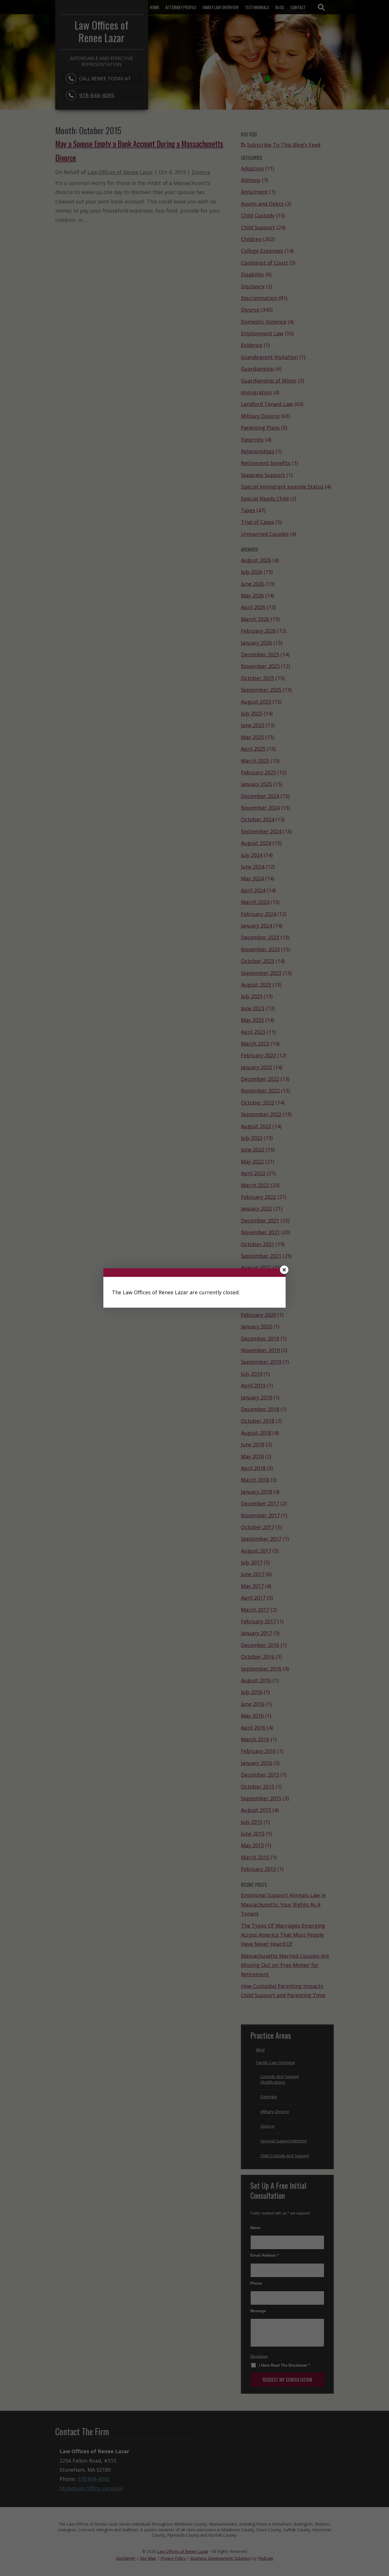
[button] (284, 1270)
